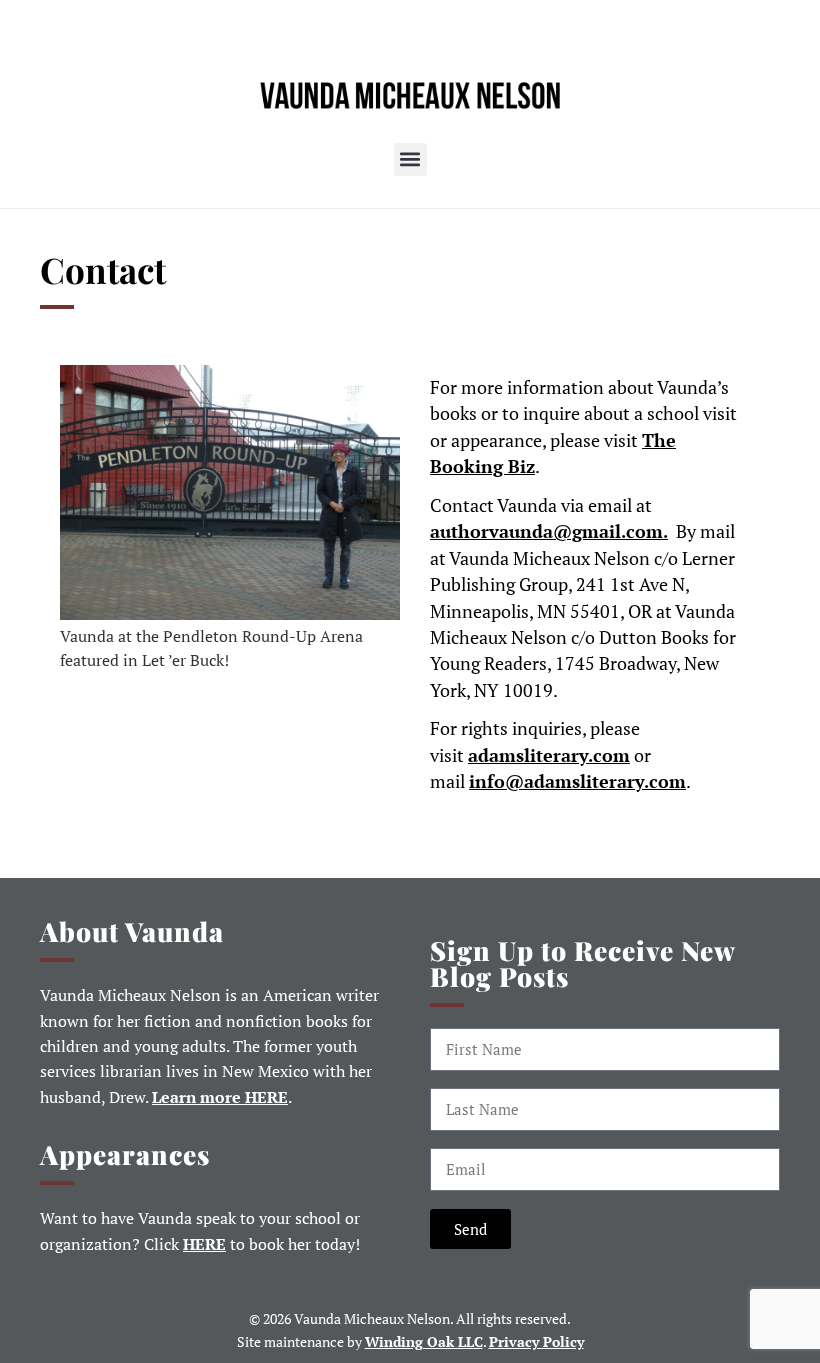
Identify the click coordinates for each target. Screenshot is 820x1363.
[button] (410, 159)
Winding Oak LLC (424, 1341)
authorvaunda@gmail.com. (549, 531)
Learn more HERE (220, 1097)
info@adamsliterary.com (577, 781)
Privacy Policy (536, 1341)
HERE (204, 1244)
